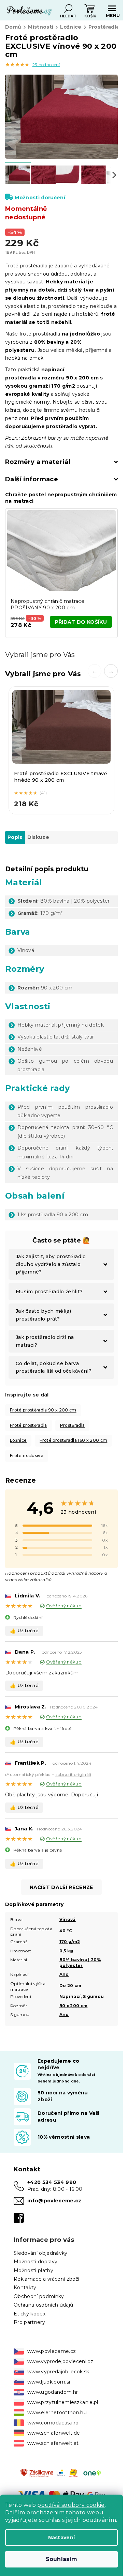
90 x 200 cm (74, 2006)
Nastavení (62, 2538)
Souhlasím (62, 2559)
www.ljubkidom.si (49, 2382)
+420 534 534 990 (52, 2182)
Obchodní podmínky (39, 2296)
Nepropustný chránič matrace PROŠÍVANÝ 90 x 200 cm (47, 604)
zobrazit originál (73, 1774)
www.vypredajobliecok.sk (58, 2372)
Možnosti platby (33, 2270)
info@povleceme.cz (54, 2201)
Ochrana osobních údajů (43, 2305)
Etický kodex (30, 2314)
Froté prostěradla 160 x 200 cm (73, 1440)
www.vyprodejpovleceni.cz (60, 2361)
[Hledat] (68, 9)
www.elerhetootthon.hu (57, 2413)
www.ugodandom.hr (53, 2392)
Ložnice (18, 1440)
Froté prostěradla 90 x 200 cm (43, 1410)
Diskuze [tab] (38, 837)
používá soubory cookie (71, 2505)
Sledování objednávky (41, 2253)
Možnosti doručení (40, 198)
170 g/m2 (70, 1942)
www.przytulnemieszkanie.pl (63, 2402)
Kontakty (25, 2288)
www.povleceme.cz (52, 2351)
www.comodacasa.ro (53, 2423)
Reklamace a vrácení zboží (46, 2279)
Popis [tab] (15, 837)
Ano (64, 1974)
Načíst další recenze (61, 1887)
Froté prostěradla (29, 1425)
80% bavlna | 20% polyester (80, 1963)
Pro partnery (29, 2322)
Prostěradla (73, 1425)
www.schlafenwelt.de (54, 2433)
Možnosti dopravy (35, 2262)
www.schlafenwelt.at (53, 2443)
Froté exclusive (27, 1456)
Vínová (68, 1919)
